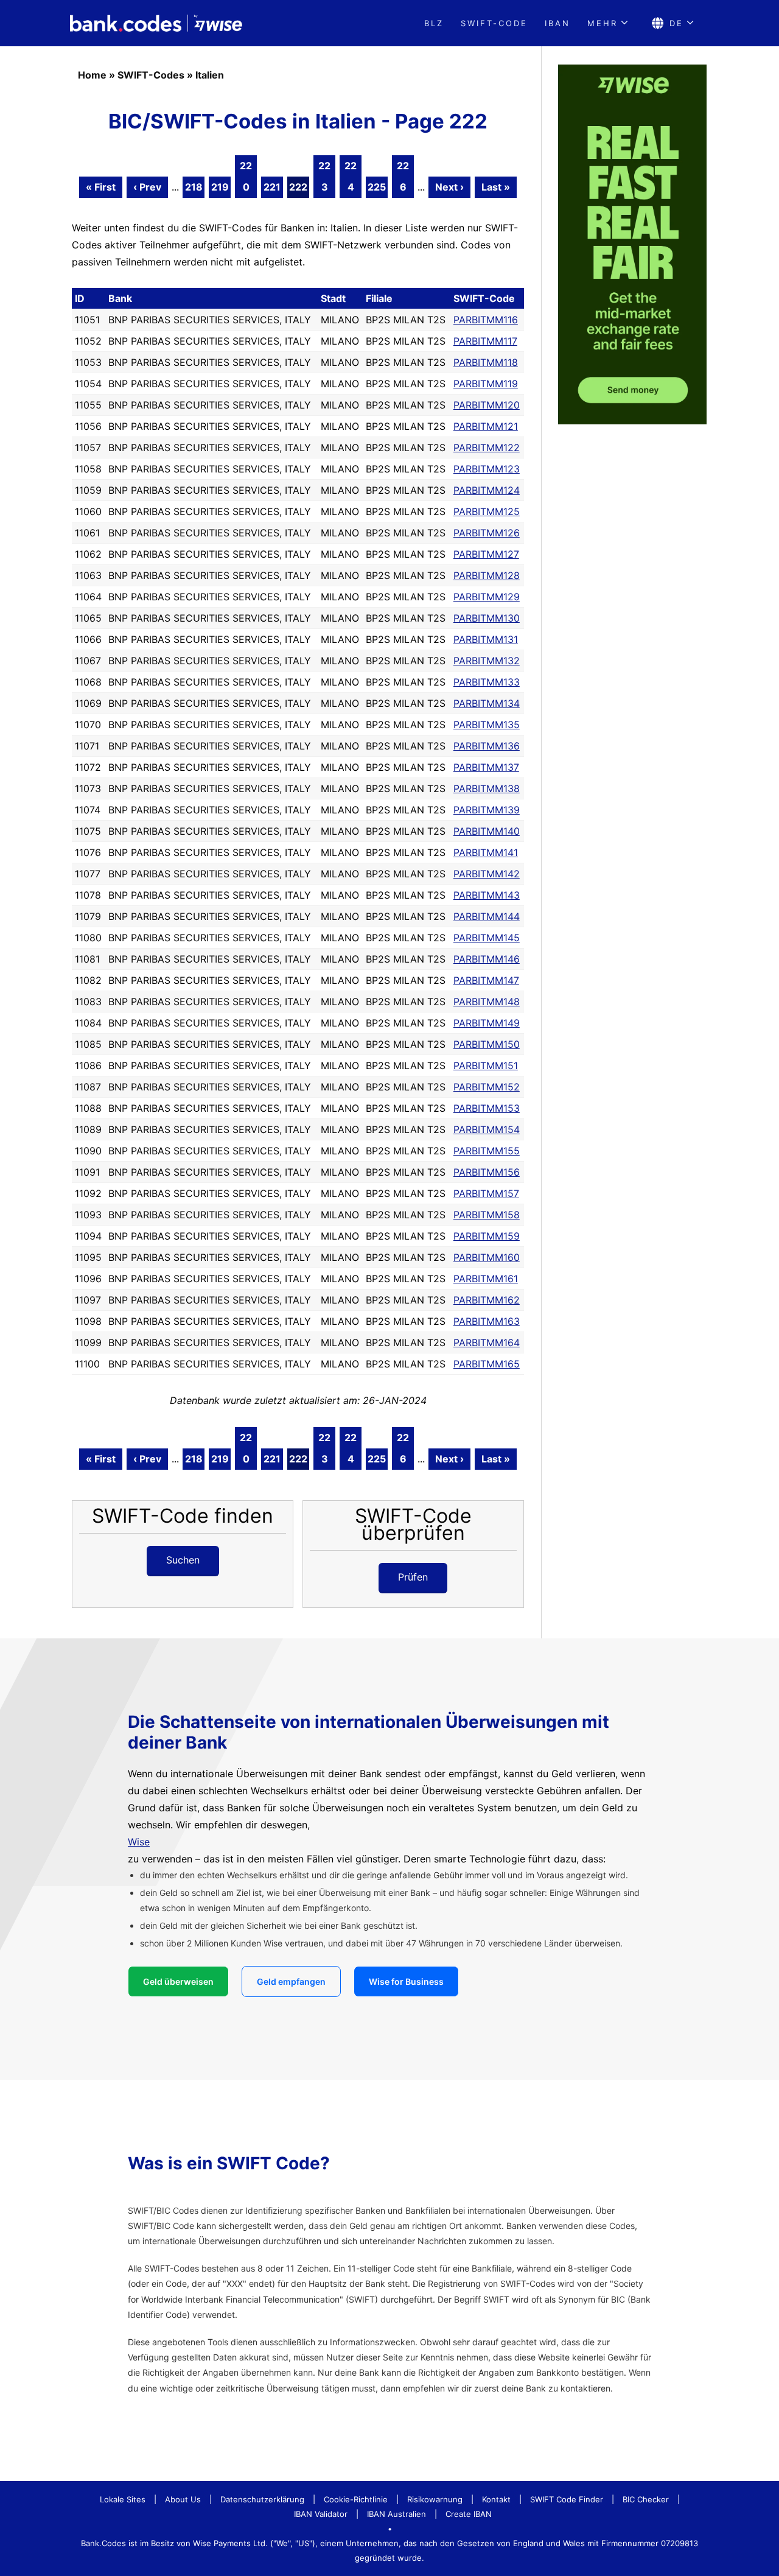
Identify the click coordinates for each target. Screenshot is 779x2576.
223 (324, 176)
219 (220, 187)
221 (272, 187)
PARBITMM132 (487, 661)
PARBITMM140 (487, 831)
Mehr (603, 23)
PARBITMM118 (486, 362)
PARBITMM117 (485, 341)
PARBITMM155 (487, 1151)
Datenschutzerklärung (262, 2499)
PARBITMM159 (487, 1236)
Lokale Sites (123, 2499)
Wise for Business (406, 1981)
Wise (139, 1842)
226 (403, 176)
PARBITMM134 (487, 703)
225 (377, 187)
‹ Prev (147, 187)
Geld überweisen (178, 1981)
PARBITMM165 (487, 1364)
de (676, 23)
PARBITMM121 (486, 426)
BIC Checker (646, 2499)
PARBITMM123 (487, 469)
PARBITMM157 (486, 1193)
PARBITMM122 (487, 447)
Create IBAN (469, 2514)
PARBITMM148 (487, 1002)
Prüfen (413, 1577)
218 (194, 187)
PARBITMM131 (486, 639)
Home (92, 75)
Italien (210, 75)
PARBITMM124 (487, 490)
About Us (183, 2499)
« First (101, 187)
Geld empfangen (291, 1981)
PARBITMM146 (487, 959)
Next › (449, 187)
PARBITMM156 (487, 1172)
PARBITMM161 (486, 1279)
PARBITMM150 (487, 1044)
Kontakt (496, 2499)
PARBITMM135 (487, 725)
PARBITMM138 (487, 788)
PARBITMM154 (487, 1129)
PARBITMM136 (487, 746)
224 (351, 176)
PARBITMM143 (487, 895)
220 (246, 176)
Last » (496, 187)
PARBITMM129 (487, 597)
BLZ (434, 23)
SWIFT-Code (494, 23)
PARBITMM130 (487, 618)
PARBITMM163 (487, 1321)
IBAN (557, 23)
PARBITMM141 (486, 852)
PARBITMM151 (486, 1065)
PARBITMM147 (486, 980)
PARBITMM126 (487, 533)
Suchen (183, 1560)
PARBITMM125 (487, 511)
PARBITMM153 (487, 1108)
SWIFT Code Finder (567, 2499)
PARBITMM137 (486, 767)
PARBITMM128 (487, 575)
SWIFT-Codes (151, 75)
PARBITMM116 (486, 320)
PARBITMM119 (486, 384)
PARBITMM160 (487, 1257)
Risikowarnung (435, 2499)
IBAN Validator (321, 2514)
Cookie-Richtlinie (356, 2499)
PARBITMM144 (487, 916)
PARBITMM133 (487, 682)
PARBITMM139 (487, 810)
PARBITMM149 (487, 1023)
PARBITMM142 (487, 874)
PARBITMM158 (487, 1215)
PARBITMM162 (487, 1300)
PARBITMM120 (487, 405)
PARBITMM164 (487, 1342)
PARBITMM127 (486, 554)
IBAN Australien (396, 2514)
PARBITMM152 (487, 1087)
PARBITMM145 (487, 938)
